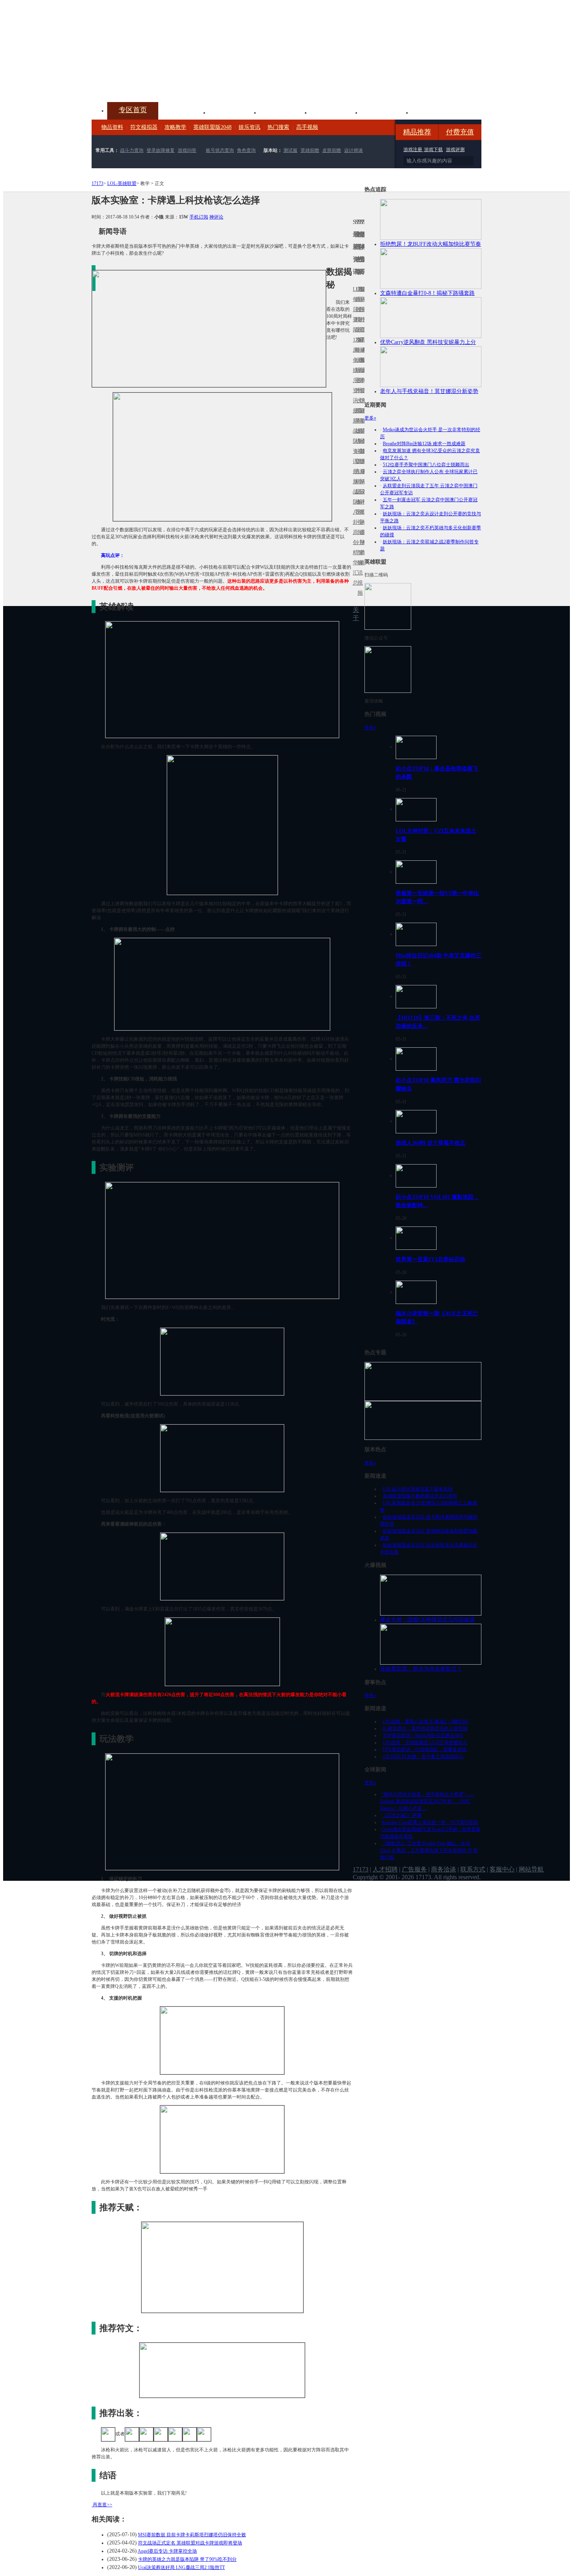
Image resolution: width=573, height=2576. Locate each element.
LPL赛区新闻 (363, 360)
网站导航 (531, 1869)
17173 (97, 183)
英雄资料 (234, 112)
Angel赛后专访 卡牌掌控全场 (167, 2551)
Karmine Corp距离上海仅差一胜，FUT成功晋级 (430, 1822)
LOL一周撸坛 (363, 532)
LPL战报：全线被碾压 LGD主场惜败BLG (425, 1743)
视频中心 (184, 112)
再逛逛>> (103, 2505)
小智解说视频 (359, 568)
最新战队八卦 (354, 497)
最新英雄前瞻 (361, 436)
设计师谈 (354, 150)
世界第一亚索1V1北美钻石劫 (430, 1259)
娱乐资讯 (249, 127)
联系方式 (473, 1869)
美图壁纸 (386, 112)
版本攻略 (336, 112)
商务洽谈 (444, 1869)
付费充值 (460, 132)
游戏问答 (187, 150)
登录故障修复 (161, 150)
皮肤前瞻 (332, 150)
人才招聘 (385, 1869)
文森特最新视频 (359, 431)
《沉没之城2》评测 (401, 1815)
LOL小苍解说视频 (359, 502)
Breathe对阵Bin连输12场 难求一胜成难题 (424, 444)
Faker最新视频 (359, 370)
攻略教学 (175, 127)
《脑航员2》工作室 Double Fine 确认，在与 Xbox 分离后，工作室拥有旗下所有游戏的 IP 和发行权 (429, 1850)
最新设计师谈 (361, 497)
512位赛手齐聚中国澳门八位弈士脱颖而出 (426, 465)
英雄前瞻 (310, 150)
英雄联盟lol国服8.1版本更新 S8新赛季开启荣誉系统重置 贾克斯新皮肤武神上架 (152, 83)
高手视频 (307, 127)
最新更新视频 (359, 315)
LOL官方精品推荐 (356, 482)
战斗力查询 (132, 150)
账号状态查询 (220, 150)
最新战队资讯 (354, 436)
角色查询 (246, 150)
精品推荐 (417, 132)
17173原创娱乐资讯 (354, 370)
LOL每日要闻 (354, 309)
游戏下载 (433, 150)
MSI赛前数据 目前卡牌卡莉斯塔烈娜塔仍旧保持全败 (192, 2535)
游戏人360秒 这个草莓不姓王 (431, 1143)
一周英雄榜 (356, 421)
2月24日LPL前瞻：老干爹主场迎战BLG (423, 1757)
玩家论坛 (437, 112)
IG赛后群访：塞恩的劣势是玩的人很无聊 (425, 1728)
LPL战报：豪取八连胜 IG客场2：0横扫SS (425, 1721)
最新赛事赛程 (363, 477)
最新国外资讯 (361, 315)
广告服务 (414, 1869)
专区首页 (133, 110)
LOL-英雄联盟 (122, 183)
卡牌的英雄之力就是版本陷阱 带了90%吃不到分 (187, 2559)
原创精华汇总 (354, 558)
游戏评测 (455, 150)
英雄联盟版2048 (212, 127)
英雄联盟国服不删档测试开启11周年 (420, 1496)
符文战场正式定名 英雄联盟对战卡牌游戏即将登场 (190, 2543)
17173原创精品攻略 (356, 320)
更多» (370, 418)
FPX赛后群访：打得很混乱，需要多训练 (425, 1750)
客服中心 (502, 1869)
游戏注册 (413, 150)
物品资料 (112, 127)
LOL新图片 (356, 375)
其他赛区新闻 (363, 416)
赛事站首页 (363, 309)
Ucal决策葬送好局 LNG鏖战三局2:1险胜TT (181, 2567)
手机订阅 (199, 217)
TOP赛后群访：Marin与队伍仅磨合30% (423, 1736)
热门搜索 (278, 127)
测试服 (290, 150)
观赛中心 (285, 112)
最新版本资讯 (361, 375)
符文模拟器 (144, 127)
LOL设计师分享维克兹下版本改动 (418, 1489)
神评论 (216, 217)
